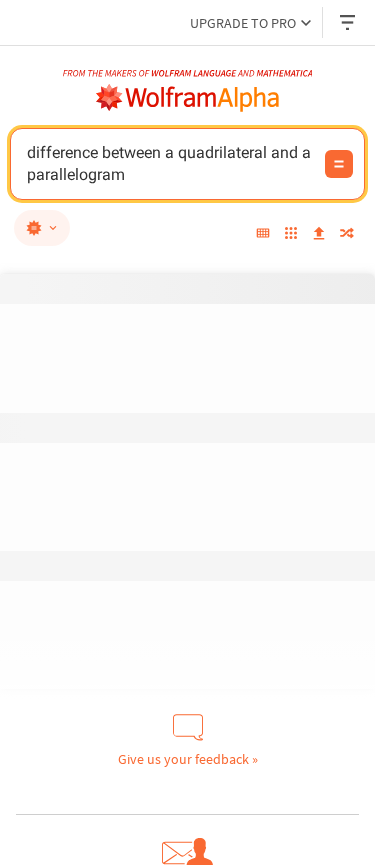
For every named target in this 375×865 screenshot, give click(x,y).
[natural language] (42, 228)
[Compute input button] (339, 164)
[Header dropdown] (349, 22)
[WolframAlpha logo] (188, 98)
